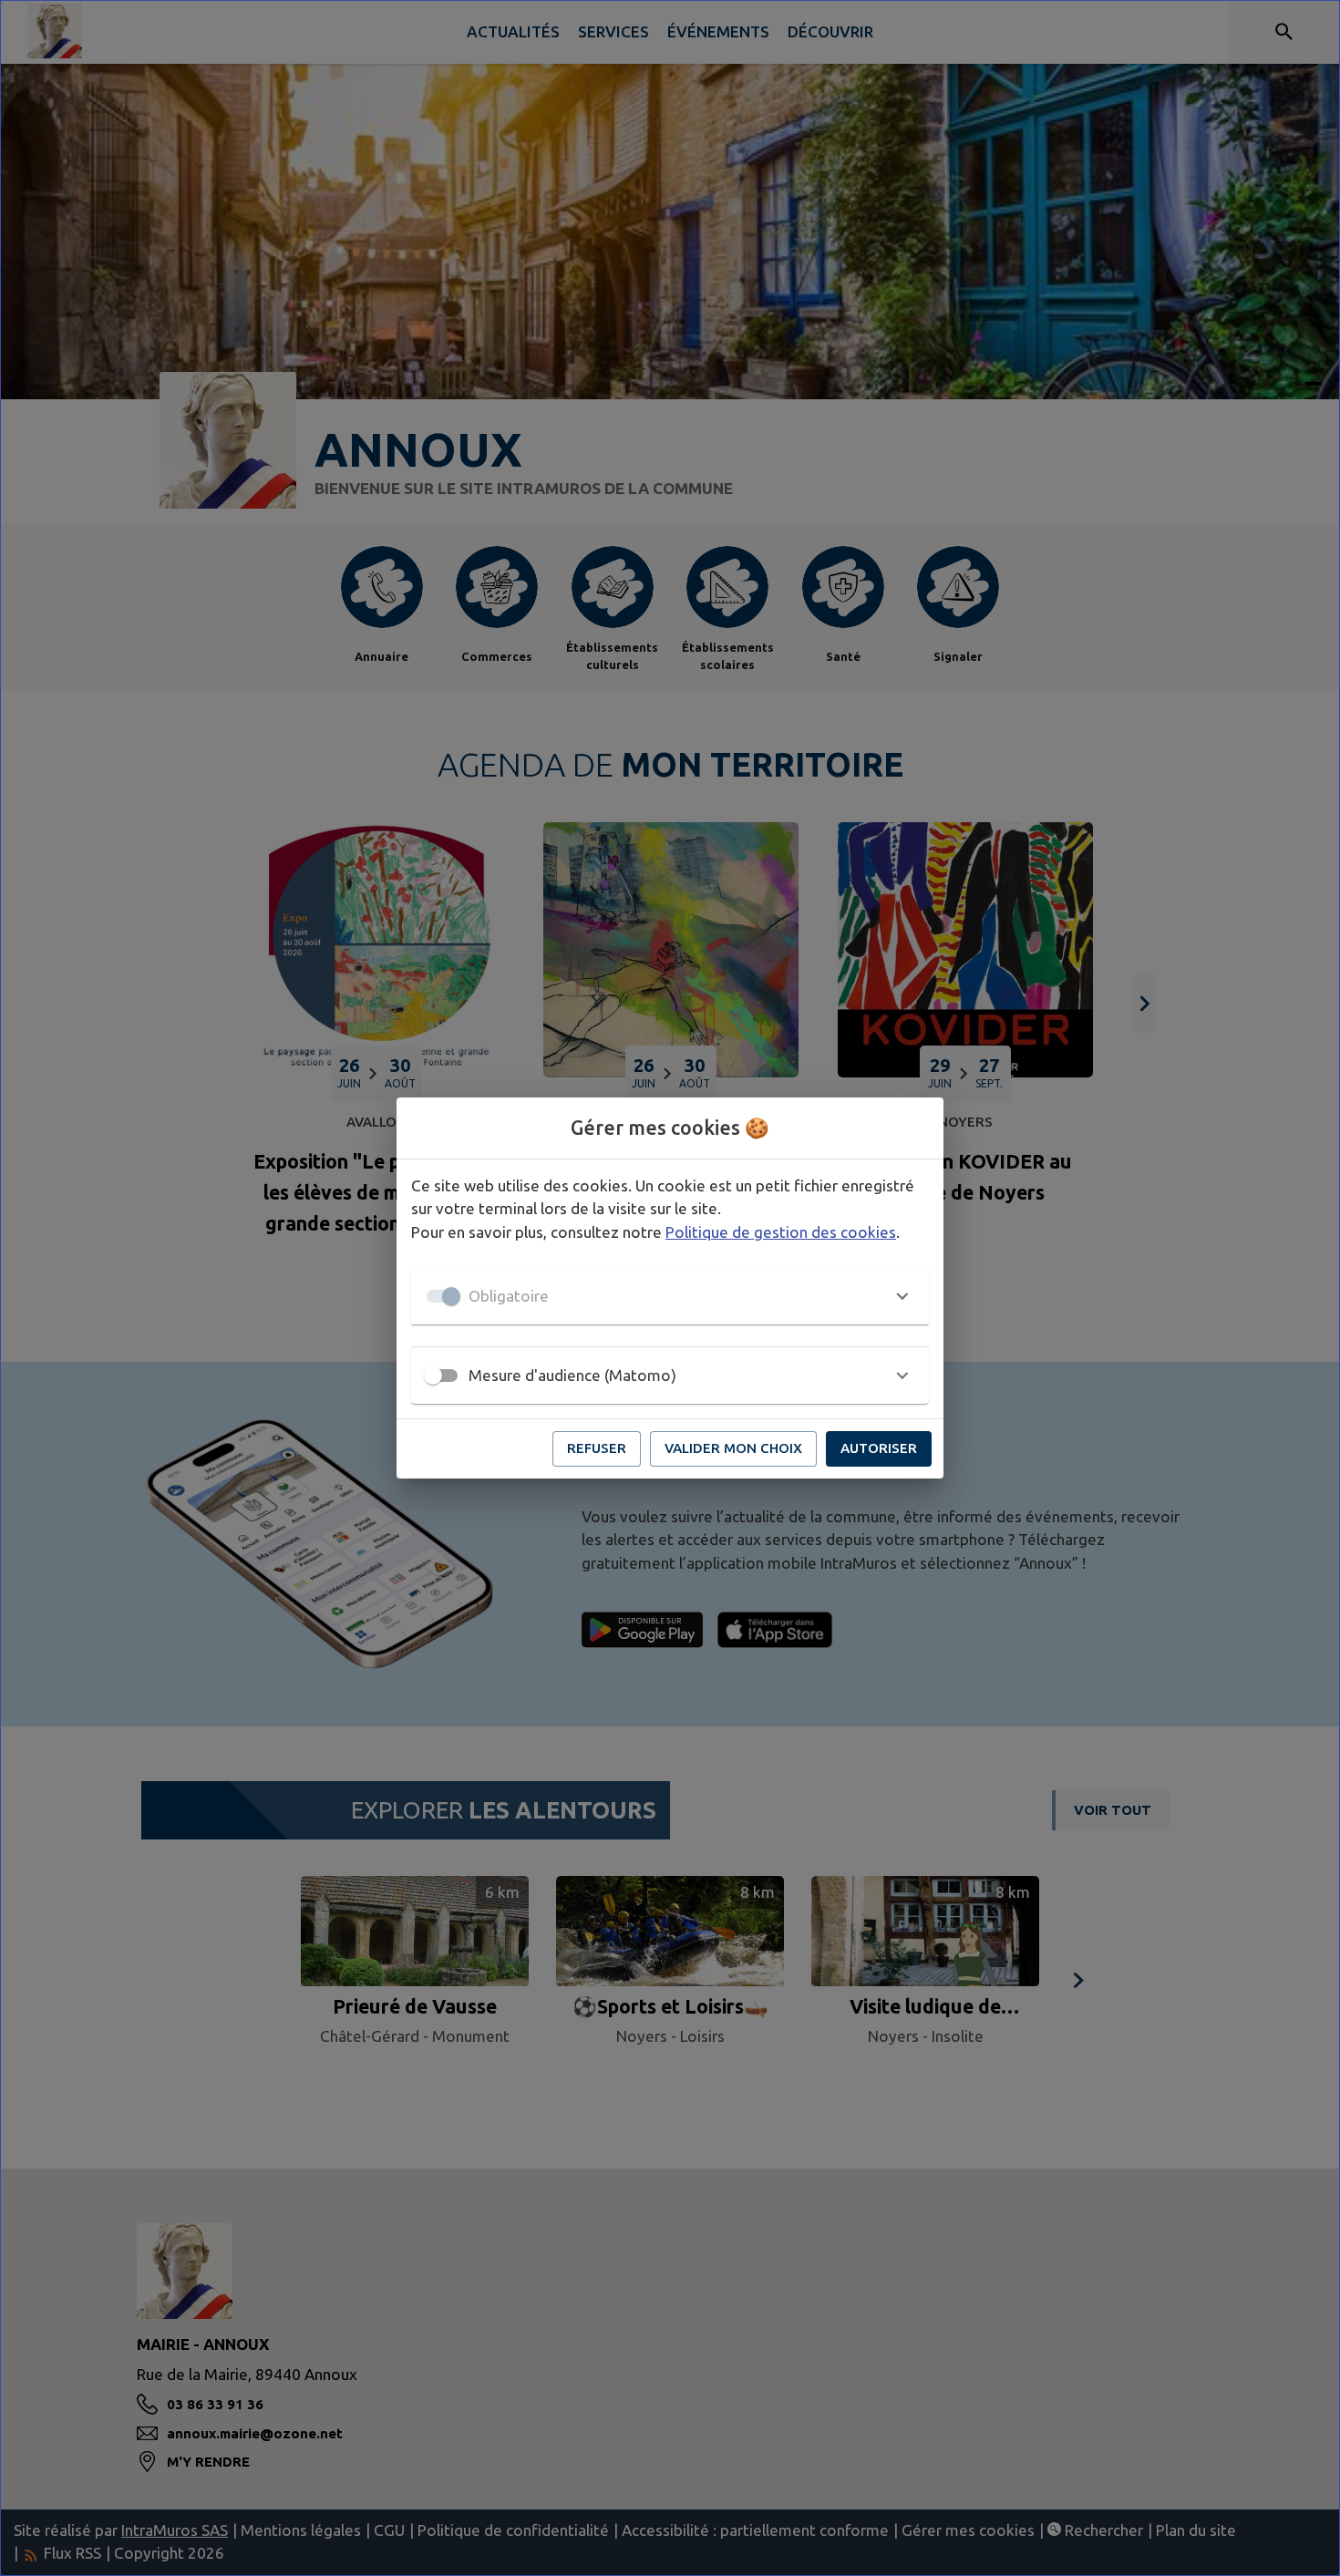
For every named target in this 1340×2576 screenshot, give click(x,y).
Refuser (597, 1448)
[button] (670, 1296)
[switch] (433, 1376)
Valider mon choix (733, 1448)
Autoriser (879, 1448)
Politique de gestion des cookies (781, 1232)
